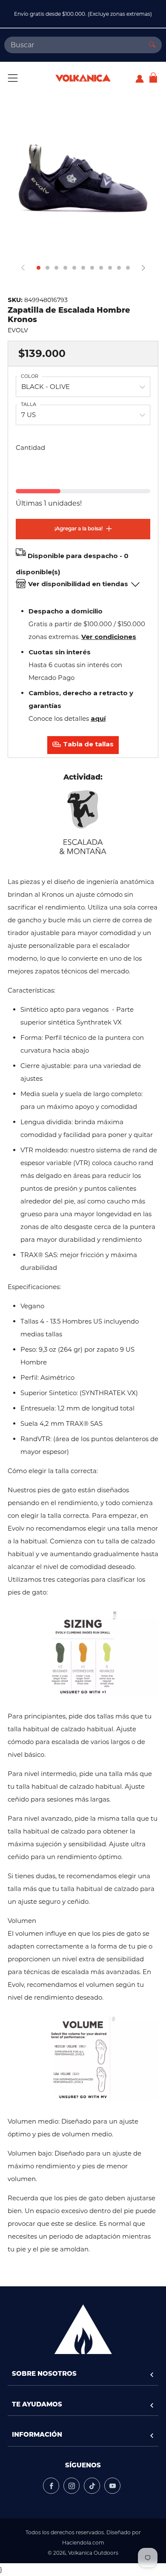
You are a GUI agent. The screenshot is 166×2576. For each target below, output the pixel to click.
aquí (98, 718)
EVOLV (18, 330)
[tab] (39, 268)
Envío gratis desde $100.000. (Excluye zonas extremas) (83, 14)
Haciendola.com (83, 2543)
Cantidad (30, 448)
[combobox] (73, 45)
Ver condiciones (109, 637)
